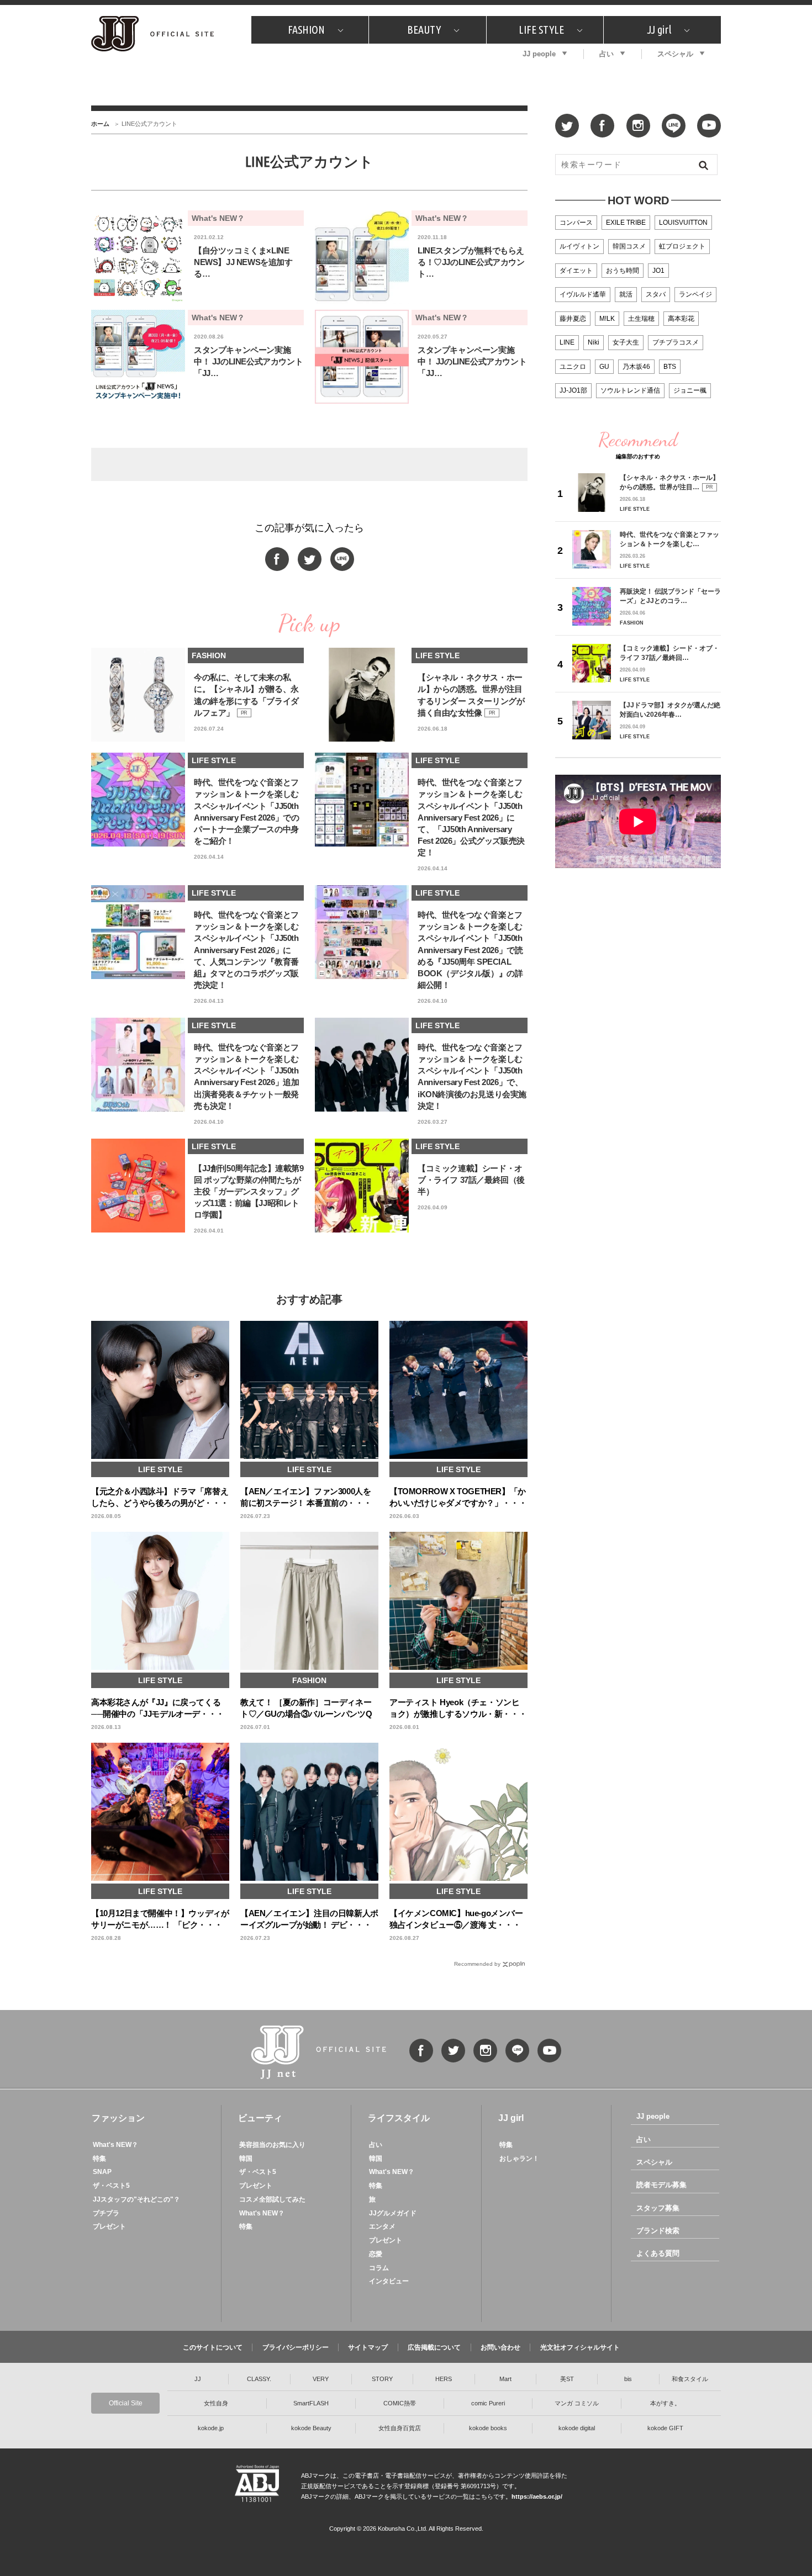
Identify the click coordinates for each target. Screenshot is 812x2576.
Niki (594, 342)
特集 (99, 2159)
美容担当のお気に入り (272, 2145)
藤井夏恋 (573, 319)
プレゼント (109, 2226)
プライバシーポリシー (296, 2347)
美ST (567, 2379)
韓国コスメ (629, 246)
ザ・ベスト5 (111, 2186)
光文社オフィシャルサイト (580, 2347)
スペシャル (675, 54)
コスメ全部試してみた (272, 2199)
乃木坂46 (636, 367)
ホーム (100, 124)
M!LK (607, 319)
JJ (198, 2379)
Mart (505, 2379)
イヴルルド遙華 (583, 294)
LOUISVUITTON (683, 223)
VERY (321, 2379)
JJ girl (659, 30)
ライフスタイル (399, 2118)
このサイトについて (213, 2347)
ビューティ (260, 2118)
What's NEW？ (115, 2145)
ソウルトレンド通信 (630, 390)
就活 (626, 294)
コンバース (576, 223)
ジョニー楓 (690, 390)
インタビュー (389, 2281)
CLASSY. (259, 2379)
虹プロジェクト (682, 246)
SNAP (102, 2172)
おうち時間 (623, 271)
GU (604, 367)
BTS (670, 367)
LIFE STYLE (541, 30)
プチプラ (106, 2213)
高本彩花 (681, 319)
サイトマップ (368, 2347)
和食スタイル (690, 2379)
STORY (382, 2379)
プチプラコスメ (676, 342)
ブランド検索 (658, 2231)
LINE (567, 342)
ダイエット (576, 271)
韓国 (246, 2159)
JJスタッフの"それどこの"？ (136, 2199)
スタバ (656, 294)
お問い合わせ (500, 2347)
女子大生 (626, 342)
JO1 (658, 271)
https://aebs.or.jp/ (537, 2496)
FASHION (306, 30)
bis (628, 2379)
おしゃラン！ (519, 2159)
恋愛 (376, 2254)
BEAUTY (424, 30)
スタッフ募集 (658, 2208)
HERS (444, 2379)
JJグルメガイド (393, 2213)
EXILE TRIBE (626, 223)
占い (607, 54)
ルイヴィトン (579, 246)
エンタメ (382, 2226)
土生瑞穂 (641, 319)
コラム (379, 2268)
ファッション (118, 2118)
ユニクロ (573, 367)
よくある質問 (658, 2253)
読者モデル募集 (661, 2185)
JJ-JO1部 (573, 390)
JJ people (539, 54)
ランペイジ (695, 294)
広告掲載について (434, 2347)
